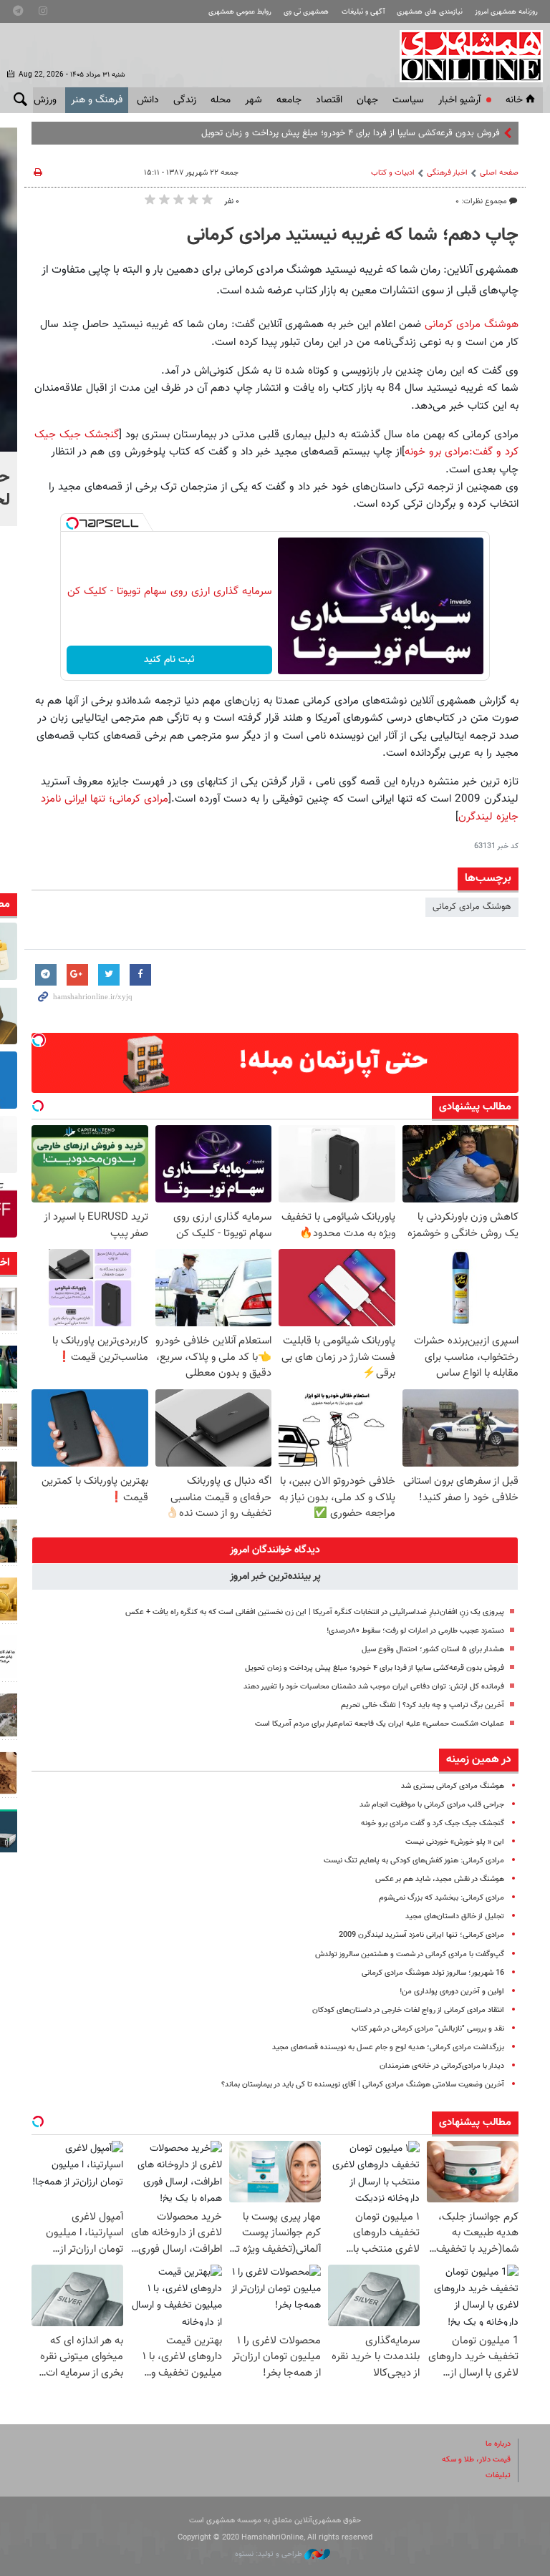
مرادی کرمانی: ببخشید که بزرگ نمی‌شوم (442, 1898)
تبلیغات (498, 2475)
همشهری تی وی (306, 12)
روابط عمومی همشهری (240, 12)
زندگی (185, 100)
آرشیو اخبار (459, 100)
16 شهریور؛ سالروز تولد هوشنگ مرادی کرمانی (433, 1973)
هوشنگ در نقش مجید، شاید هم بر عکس (440, 1879)
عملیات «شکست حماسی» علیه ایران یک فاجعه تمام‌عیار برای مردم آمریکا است (380, 1724)
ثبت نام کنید (169, 660)
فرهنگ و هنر (97, 100)
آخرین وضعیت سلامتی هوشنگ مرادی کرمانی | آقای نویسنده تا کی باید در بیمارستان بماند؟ (363, 2085)
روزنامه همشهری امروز (506, 12)
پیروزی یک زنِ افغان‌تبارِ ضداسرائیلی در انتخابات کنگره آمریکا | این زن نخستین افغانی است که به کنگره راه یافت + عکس (315, 1612)
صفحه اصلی (499, 173)
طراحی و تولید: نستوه (270, 2554)
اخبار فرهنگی (447, 173)
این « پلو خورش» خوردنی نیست (455, 1842)
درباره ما (498, 2444)
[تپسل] (72, 523)
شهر (254, 100)
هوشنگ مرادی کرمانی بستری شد (453, 1786)
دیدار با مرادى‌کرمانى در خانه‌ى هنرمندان (442, 2066)
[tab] (275, 1550)
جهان (367, 100)
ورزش (45, 100)
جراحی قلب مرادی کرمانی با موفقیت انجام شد (432, 1805)
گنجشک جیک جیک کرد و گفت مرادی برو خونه (433, 1823)
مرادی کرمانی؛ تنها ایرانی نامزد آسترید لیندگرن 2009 (421, 1935)
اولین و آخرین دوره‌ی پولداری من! (452, 1992)
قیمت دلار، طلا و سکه (476, 2460)
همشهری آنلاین (464, 56)
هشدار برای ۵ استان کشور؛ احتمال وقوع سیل (433, 1649)
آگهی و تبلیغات (363, 12)
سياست (408, 100)
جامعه (289, 100)
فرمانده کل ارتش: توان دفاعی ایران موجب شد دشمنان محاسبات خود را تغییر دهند (374, 1687)
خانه (514, 100)
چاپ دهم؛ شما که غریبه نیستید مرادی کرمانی (353, 235)
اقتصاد (329, 100)
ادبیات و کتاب (393, 173)
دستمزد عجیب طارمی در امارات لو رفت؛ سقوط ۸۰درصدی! (415, 1631)
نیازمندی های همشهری (430, 12)
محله (221, 100)
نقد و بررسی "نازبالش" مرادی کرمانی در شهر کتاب (428, 2029)
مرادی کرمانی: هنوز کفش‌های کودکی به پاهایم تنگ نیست (414, 1861)
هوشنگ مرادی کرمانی (472, 324)
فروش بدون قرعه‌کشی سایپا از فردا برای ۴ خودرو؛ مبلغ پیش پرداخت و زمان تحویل (351, 133)
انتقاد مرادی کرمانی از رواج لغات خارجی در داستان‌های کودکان (408, 2010)
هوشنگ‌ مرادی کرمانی (472, 907)
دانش (148, 100)
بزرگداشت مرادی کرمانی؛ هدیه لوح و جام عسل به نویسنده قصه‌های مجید (388, 2047)
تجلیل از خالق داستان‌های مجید (455, 1916)
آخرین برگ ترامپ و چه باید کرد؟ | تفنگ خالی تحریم (423, 1705)
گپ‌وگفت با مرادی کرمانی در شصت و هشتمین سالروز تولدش (410, 1954)
